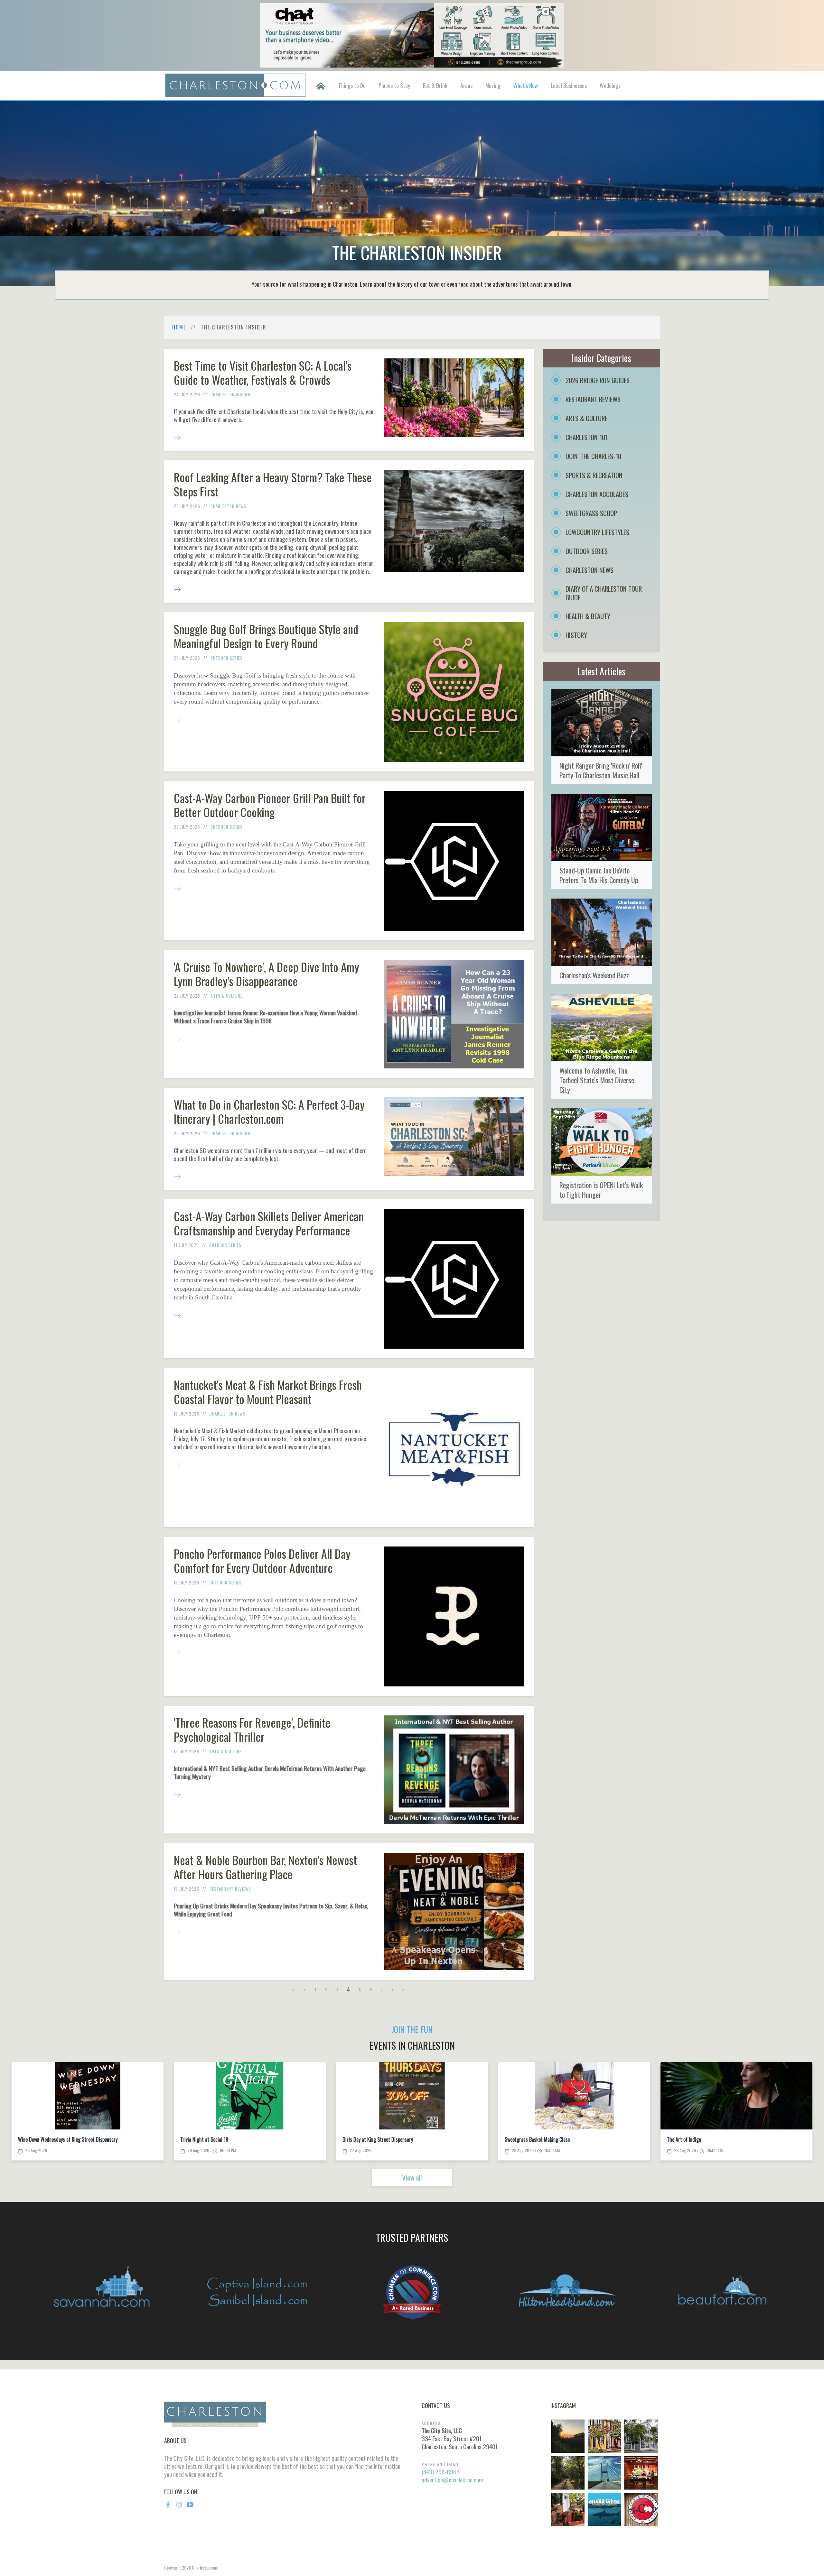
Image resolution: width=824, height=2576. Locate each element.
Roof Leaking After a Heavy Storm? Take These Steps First (273, 484)
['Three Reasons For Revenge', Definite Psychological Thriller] (177, 1794)
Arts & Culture (226, 996)
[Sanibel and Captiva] (257, 2292)
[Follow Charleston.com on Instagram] (604, 2472)
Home (179, 327)
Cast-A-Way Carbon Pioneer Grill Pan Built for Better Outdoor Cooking (270, 805)
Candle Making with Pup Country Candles (383, 2140)
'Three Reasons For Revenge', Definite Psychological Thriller (252, 1729)
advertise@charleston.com (453, 2480)
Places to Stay (394, 85)
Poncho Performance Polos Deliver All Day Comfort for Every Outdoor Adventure (262, 1560)
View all (412, 2177)
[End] (404, 1989)
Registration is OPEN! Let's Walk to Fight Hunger (601, 1190)
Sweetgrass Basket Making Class (51, 2140)
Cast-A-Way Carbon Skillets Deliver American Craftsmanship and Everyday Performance (269, 1223)
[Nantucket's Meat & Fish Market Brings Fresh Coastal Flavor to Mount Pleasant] (177, 1464)
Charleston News (228, 506)
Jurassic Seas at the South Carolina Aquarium (712, 2140)
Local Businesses (569, 85)
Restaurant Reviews (230, 1889)
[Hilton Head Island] (567, 2292)
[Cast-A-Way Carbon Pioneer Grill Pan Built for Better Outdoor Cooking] (177, 888)
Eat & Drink (435, 85)
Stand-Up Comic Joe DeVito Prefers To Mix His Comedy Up (599, 875)
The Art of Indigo (197, 2140)
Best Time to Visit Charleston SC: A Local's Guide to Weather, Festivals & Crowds (263, 372)
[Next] (393, 1989)
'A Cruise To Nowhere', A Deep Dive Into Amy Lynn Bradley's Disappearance (267, 974)
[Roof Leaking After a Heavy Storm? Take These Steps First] (177, 589)
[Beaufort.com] (722, 2292)
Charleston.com (205, 2567)
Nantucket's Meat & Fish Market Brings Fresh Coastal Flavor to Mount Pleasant (268, 1392)
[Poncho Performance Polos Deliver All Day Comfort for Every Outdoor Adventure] (177, 1653)
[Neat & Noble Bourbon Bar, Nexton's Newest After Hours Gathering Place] (177, 1931)
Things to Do (352, 85)
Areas (466, 85)
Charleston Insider (231, 394)
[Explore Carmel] (412, 2292)
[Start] (294, 1989)
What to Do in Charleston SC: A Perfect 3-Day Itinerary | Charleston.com (269, 1111)
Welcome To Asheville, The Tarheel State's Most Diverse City (597, 1080)
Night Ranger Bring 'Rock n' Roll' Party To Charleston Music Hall (601, 770)
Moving (493, 85)
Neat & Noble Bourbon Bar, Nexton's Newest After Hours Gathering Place (265, 1867)
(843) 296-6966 (441, 2472)
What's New (526, 85)
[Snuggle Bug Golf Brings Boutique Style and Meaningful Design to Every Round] (177, 719)
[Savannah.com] (102, 2292)
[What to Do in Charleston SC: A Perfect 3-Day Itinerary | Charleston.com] (177, 1176)
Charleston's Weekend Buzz (594, 975)
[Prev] (305, 1989)
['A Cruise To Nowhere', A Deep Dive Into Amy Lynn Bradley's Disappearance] (177, 1038)
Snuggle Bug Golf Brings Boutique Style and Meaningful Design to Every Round (266, 636)
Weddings (610, 85)
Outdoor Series (227, 658)
